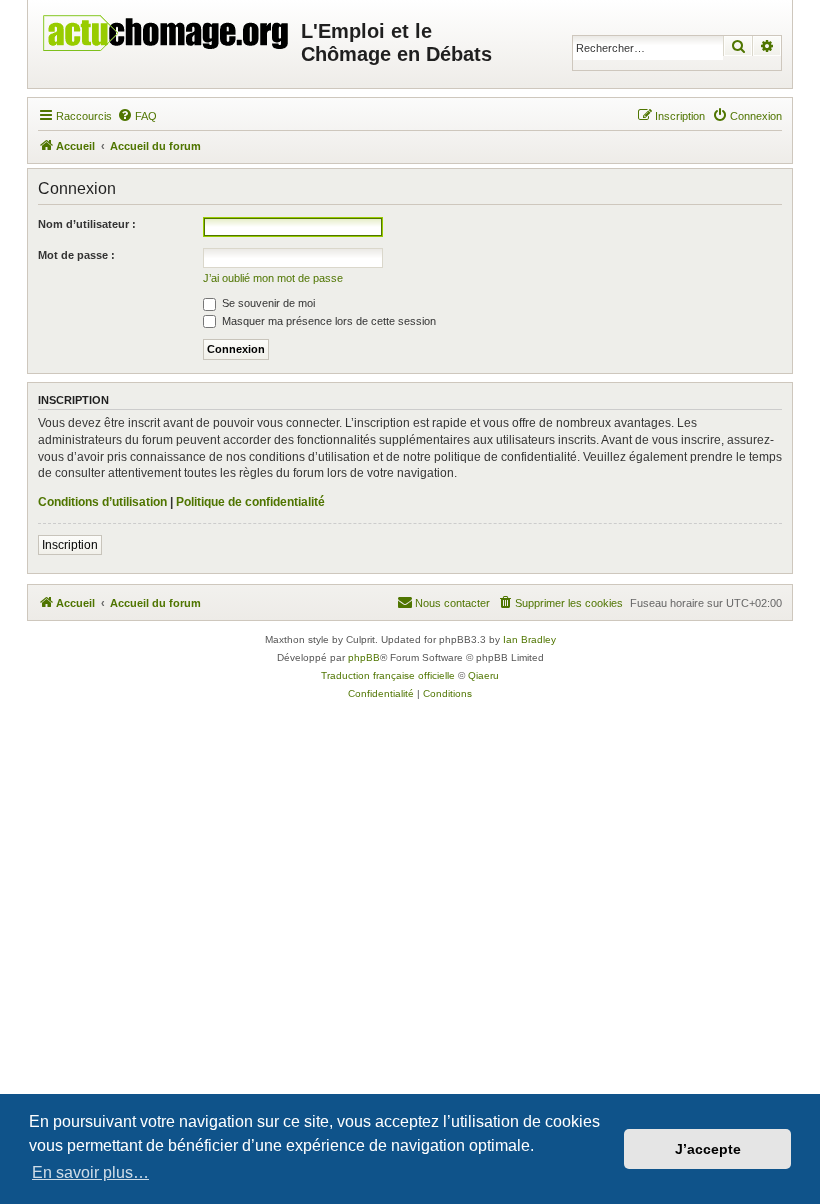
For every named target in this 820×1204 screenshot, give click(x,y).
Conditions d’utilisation (102, 502)
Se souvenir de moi (267, 303)
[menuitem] (137, 116)
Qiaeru (483, 675)
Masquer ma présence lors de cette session (327, 321)
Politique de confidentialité (250, 502)
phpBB (364, 657)
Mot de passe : (76, 255)
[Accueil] (167, 28)
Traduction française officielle (388, 675)
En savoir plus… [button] (90, 1172)
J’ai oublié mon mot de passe (273, 278)
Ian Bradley (529, 639)
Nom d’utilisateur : (87, 224)
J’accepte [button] (708, 1149)
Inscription (70, 545)
